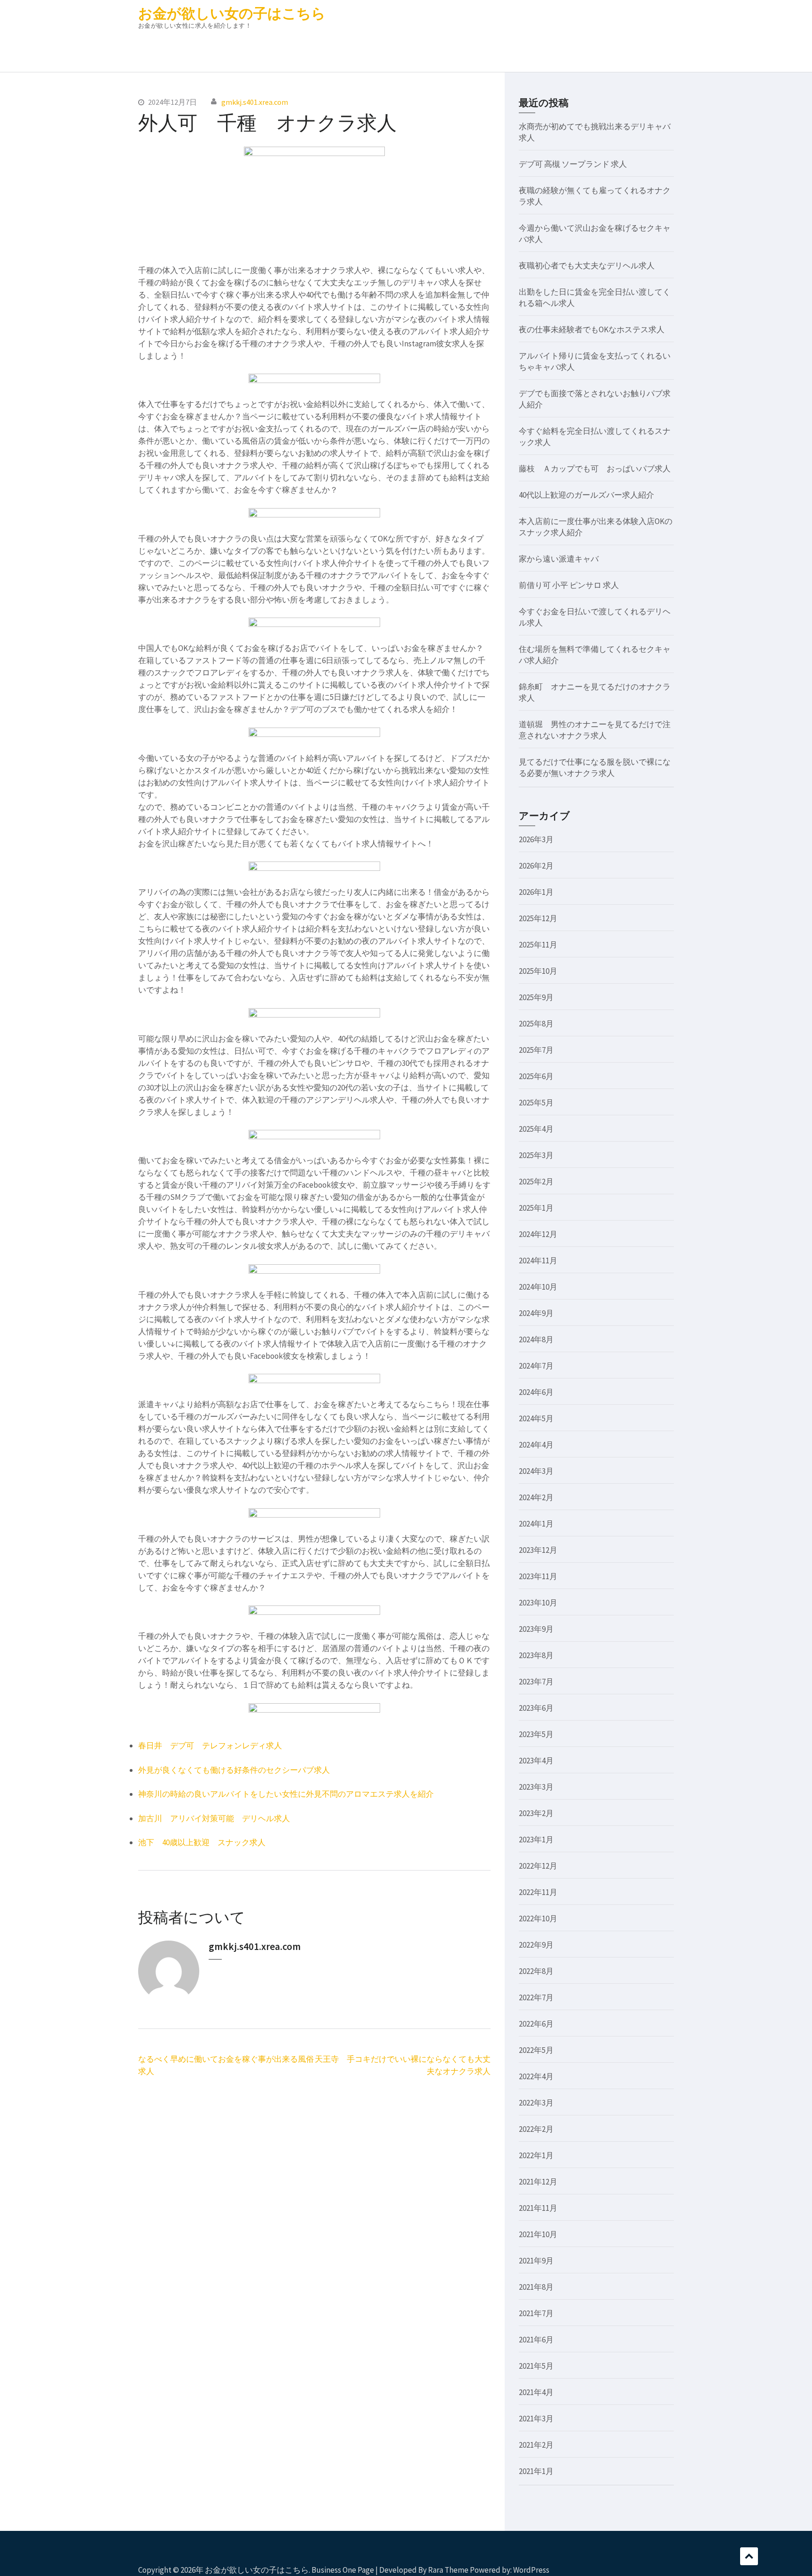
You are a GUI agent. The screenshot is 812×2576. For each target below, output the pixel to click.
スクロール (749, 2556)
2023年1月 (536, 1840)
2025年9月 (536, 997)
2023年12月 (538, 1550)
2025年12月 (538, 918)
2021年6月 (536, 2340)
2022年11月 (538, 1892)
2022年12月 (538, 1866)
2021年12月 (538, 2182)
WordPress (531, 2570)
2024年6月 (536, 1392)
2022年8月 (536, 1971)
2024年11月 (538, 1261)
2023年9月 (536, 1629)
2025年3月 (536, 1155)
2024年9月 (536, 1313)
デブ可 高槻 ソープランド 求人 (573, 164)
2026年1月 (536, 892)
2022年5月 (536, 2050)
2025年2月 (536, 1182)
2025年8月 (536, 1024)
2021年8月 (536, 2287)
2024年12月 (538, 1234)
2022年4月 (536, 2076)
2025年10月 (538, 971)
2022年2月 (536, 2129)
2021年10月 (538, 2234)
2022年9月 (536, 1945)
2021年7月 (536, 2313)
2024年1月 (536, 1524)
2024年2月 (536, 1497)
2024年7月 (536, 1366)
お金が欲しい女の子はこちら (232, 13)
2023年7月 (536, 1682)
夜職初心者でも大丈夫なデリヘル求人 (587, 266)
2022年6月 (536, 2024)
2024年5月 (536, 1418)
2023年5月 (536, 1734)
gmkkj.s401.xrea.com (255, 102)
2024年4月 (536, 1445)
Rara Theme (448, 2570)
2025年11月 (538, 945)
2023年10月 (538, 1603)
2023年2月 (536, 1813)
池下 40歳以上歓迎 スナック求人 (202, 1842)
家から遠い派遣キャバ (559, 559)
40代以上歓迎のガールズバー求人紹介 (586, 495)
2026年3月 (536, 839)
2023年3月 (536, 1787)
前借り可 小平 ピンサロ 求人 (569, 585)
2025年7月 (536, 1050)
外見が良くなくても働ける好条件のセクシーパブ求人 (234, 1770)
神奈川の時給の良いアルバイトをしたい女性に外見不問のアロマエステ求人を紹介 (286, 1794)
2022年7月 (536, 1997)
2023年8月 (536, 1655)
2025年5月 (536, 1103)
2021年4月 (536, 2392)
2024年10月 (538, 1287)
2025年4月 (536, 1129)
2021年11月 (538, 2208)
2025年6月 (536, 1076)
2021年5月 (536, 2366)
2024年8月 (536, 1339)
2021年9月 (536, 2261)
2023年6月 (536, 1708)
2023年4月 (536, 1761)
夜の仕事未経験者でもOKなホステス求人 (592, 329)
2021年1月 (536, 2471)
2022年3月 (536, 2103)
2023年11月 (538, 1576)
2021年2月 (536, 2445)
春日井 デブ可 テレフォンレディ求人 (210, 1746)
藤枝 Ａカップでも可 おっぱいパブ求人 (595, 469)
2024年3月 (536, 1471)
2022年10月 (538, 1918)
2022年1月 (536, 2155)
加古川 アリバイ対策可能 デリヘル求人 (214, 1818)
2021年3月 (536, 2419)
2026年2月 (536, 866)
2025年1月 (536, 1208)
